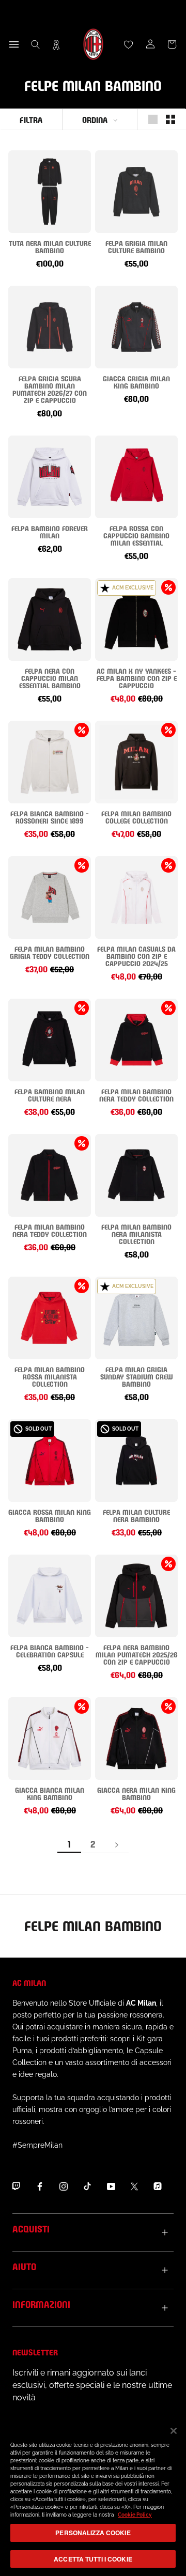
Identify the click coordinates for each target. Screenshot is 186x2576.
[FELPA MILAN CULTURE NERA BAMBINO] (136, 1461)
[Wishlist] (129, 44)
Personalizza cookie (93, 2533)
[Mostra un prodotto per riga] (153, 119)
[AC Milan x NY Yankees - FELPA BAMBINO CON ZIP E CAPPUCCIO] (136, 619)
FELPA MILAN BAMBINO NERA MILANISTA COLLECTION (136, 1233)
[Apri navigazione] (14, 44)
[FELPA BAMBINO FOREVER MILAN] (50, 477)
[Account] (150, 44)
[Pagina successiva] (117, 1844)
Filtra (31, 119)
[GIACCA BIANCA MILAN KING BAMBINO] (50, 1739)
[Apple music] (158, 2186)
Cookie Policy (135, 2515)
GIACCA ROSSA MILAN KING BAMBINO (50, 1515)
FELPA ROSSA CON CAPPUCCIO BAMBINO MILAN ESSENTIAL (136, 535)
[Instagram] (64, 2186)
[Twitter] (134, 2186)
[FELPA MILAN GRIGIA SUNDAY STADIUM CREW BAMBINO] (136, 1318)
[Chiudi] (174, 2431)
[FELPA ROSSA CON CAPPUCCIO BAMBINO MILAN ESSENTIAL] (136, 477)
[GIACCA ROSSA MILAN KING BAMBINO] (50, 1461)
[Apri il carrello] (172, 44)
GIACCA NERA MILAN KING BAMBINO (136, 1793)
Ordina (95, 119)
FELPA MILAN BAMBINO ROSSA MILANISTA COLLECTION (50, 1376)
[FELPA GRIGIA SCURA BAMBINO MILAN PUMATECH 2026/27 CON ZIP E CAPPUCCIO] (50, 327)
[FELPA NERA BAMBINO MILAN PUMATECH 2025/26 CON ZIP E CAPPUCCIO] (136, 1596)
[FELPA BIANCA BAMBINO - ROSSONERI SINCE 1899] (50, 762)
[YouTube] (111, 2186)
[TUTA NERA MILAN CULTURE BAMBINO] (50, 192)
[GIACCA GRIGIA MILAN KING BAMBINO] (136, 327)
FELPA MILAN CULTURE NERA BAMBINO (136, 1515)
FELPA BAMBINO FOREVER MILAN (50, 531)
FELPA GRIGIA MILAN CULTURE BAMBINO (136, 246)
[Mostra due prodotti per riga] (171, 119)
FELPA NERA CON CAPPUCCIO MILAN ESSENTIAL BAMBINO (50, 678)
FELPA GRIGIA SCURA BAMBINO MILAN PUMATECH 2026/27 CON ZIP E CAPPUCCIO (50, 389)
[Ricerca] (36, 44)
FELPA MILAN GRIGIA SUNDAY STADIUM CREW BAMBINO (137, 1376)
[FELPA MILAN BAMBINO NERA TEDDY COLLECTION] (136, 1040)
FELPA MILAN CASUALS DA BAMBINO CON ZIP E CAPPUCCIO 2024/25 (136, 956)
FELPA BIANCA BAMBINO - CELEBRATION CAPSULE (50, 1650)
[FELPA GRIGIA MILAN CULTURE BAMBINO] (136, 192)
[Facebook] (40, 2186)
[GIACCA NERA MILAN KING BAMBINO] (136, 1739)
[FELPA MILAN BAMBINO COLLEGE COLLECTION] (136, 762)
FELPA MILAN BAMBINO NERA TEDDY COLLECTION (136, 1095)
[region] (93, 2496)
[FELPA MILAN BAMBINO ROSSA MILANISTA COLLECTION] (50, 1318)
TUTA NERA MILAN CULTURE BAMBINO (50, 246)
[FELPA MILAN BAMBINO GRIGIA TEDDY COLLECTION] (50, 897)
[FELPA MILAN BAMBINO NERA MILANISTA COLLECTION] (136, 1175)
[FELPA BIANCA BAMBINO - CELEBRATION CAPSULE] (50, 1596)
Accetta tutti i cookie (93, 2559)
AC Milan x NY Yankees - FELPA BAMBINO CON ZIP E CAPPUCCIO (137, 678)
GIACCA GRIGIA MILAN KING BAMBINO (136, 382)
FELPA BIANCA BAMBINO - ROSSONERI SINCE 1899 (50, 817)
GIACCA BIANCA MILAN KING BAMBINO (50, 1793)
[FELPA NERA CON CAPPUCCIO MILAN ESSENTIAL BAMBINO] (50, 619)
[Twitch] (16, 2186)
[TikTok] (87, 2186)
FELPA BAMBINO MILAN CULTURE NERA (50, 1095)
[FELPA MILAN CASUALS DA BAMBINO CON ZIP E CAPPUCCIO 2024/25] (136, 897)
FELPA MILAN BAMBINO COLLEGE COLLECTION (136, 817)
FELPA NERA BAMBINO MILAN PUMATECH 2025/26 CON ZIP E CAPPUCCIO (137, 1654)
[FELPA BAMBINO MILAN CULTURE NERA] (50, 1040)
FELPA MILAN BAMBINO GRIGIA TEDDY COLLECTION (50, 952)
